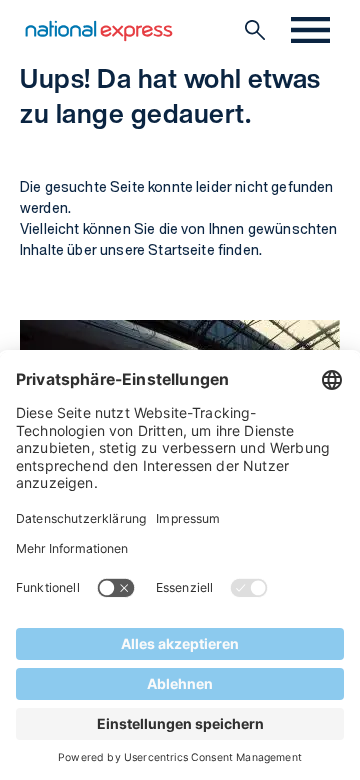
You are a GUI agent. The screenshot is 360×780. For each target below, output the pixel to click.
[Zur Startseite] (99, 30)
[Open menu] (310, 30)
